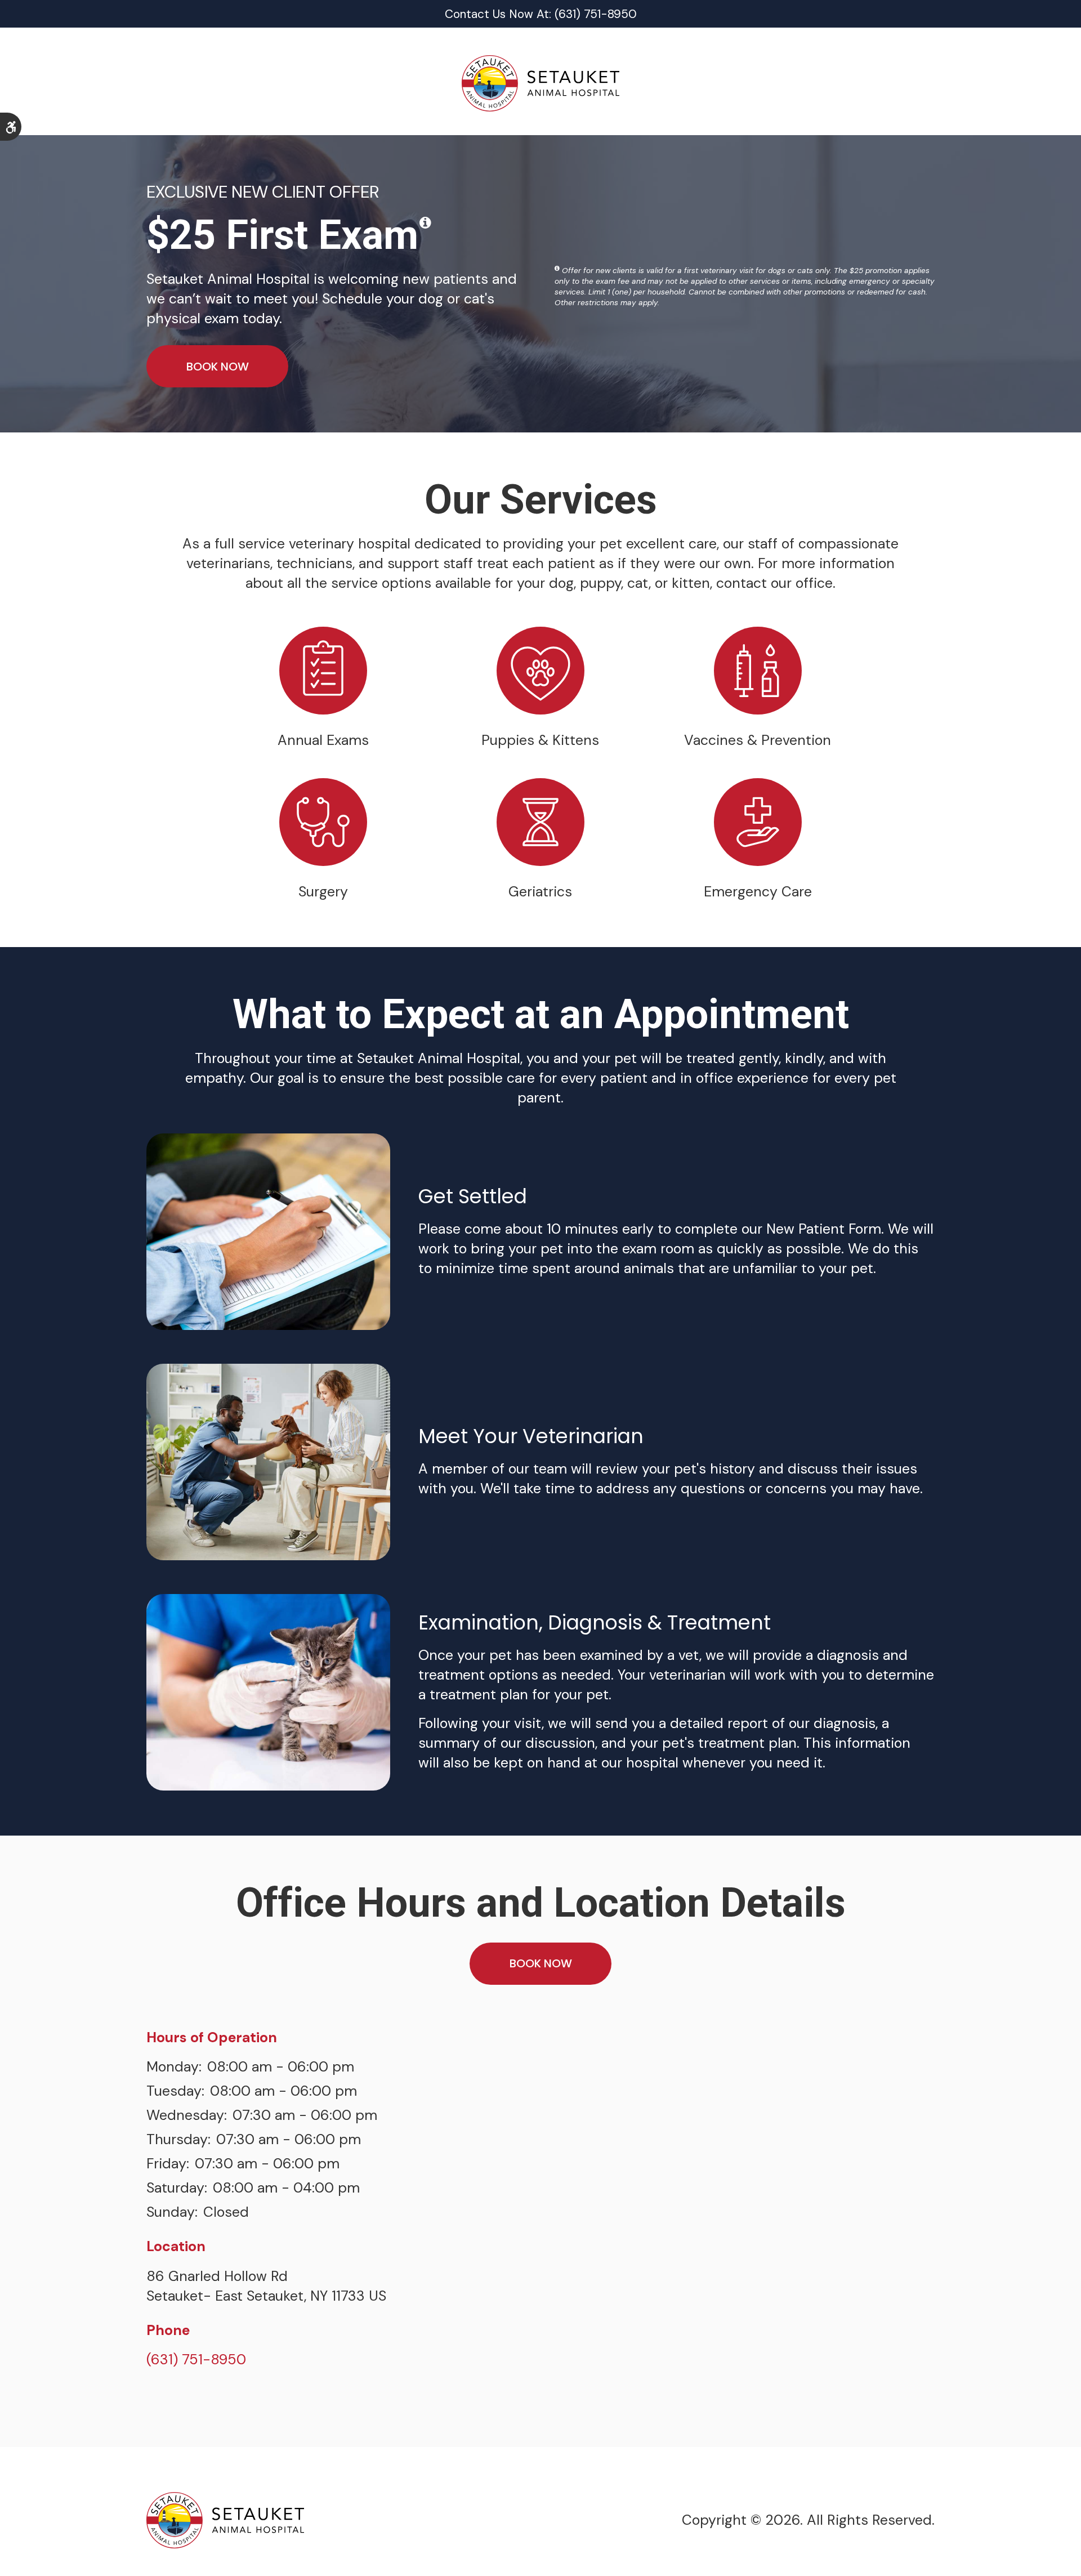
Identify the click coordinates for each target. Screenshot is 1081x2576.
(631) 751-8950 (196, 2360)
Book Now (218, 367)
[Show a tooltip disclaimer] (425, 223)
